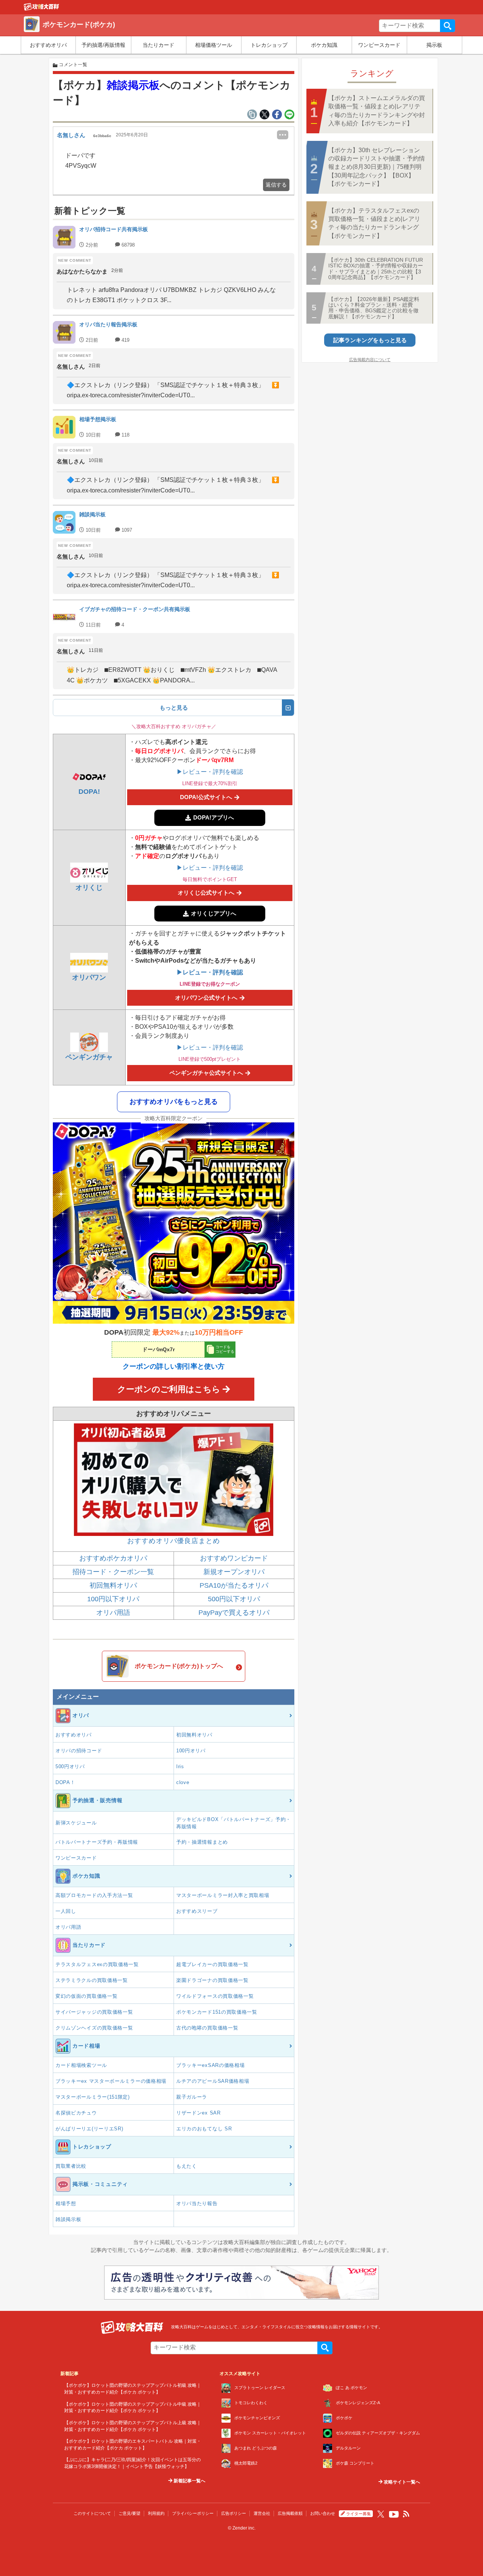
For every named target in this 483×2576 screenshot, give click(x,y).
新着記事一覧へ (189, 2481)
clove (183, 1782)
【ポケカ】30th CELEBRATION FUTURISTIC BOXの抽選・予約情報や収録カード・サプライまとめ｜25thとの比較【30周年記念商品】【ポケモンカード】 (376, 269)
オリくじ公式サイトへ (206, 893)
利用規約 (156, 2513)
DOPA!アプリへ (214, 817)
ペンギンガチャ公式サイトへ (206, 1073)
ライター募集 (358, 2514)
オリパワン (89, 977)
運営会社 (262, 2513)
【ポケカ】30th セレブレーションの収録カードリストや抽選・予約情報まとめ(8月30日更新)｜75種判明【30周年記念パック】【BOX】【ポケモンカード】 (377, 167)
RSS (406, 2514)
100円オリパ (191, 1751)
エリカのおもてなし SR (204, 2129)
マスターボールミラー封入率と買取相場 (223, 1895)
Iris (180, 1766)
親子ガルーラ (192, 2097)
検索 (448, 26)
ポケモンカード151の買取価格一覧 (217, 2012)
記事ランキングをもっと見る (370, 340)
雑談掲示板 (133, 85)
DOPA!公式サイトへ (206, 797)
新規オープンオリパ (234, 1572)
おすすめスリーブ (197, 1911)
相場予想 (66, 2203)
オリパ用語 (113, 1613)
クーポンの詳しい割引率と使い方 (174, 1366)
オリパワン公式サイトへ (206, 998)
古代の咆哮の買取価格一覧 (207, 2028)
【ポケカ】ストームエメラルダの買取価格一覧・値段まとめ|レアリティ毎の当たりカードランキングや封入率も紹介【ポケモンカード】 (377, 111)
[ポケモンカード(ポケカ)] (42, 9)
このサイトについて (92, 2513)
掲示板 (434, 45)
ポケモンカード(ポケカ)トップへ (179, 1666)
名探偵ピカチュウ (76, 2113)
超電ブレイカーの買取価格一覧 (212, 1964)
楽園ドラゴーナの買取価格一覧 (212, 1980)
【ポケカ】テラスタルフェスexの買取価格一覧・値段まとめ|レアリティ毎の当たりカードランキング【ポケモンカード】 (374, 223)
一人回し (66, 1911)
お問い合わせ (323, 2513)
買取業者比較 (71, 2166)
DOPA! (89, 792)
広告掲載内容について (370, 360)
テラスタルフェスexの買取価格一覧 (97, 1964)
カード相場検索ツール (81, 2065)
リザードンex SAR (198, 2113)
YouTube (394, 2514)
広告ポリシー (234, 2513)
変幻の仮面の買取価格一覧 (86, 1996)
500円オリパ (70, 1766)
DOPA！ (65, 1782)
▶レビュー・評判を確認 (210, 772)
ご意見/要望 (129, 2513)
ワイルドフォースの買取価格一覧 (215, 1996)
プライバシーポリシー (193, 2513)
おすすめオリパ (48, 45)
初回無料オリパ (113, 1585)
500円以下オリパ (234, 1599)
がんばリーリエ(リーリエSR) (89, 2129)
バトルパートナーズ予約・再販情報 (97, 1842)
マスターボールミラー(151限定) (93, 2097)
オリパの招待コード (79, 1751)
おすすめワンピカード (234, 1558)
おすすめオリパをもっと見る (174, 1102)
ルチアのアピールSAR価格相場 (213, 2081)
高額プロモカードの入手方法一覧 (94, 1895)
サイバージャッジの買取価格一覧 (94, 2012)
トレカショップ (269, 45)
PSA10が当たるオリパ (234, 1585)
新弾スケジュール (76, 1823)
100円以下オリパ (113, 1599)
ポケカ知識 (324, 45)
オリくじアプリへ (214, 913)
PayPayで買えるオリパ (234, 1613)
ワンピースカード (379, 45)
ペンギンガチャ (89, 1057)
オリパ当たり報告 (197, 2203)
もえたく (187, 2166)
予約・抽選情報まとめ (202, 1842)
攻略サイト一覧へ (401, 2482)
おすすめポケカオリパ (113, 1558)
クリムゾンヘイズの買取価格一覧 (94, 2028)
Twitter (381, 2514)
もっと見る (174, 708)
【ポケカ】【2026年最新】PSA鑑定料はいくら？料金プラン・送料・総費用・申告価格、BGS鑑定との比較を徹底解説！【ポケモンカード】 (374, 308)
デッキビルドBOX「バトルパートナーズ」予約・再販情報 (234, 1823)
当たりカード (158, 45)
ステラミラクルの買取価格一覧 (92, 1980)
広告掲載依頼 (290, 2513)
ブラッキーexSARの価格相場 (211, 2065)
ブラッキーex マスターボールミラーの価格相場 (111, 2081)
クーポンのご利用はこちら (169, 1389)
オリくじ (89, 887)
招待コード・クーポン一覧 (113, 1572)
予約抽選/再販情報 (103, 45)
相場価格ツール (214, 45)
